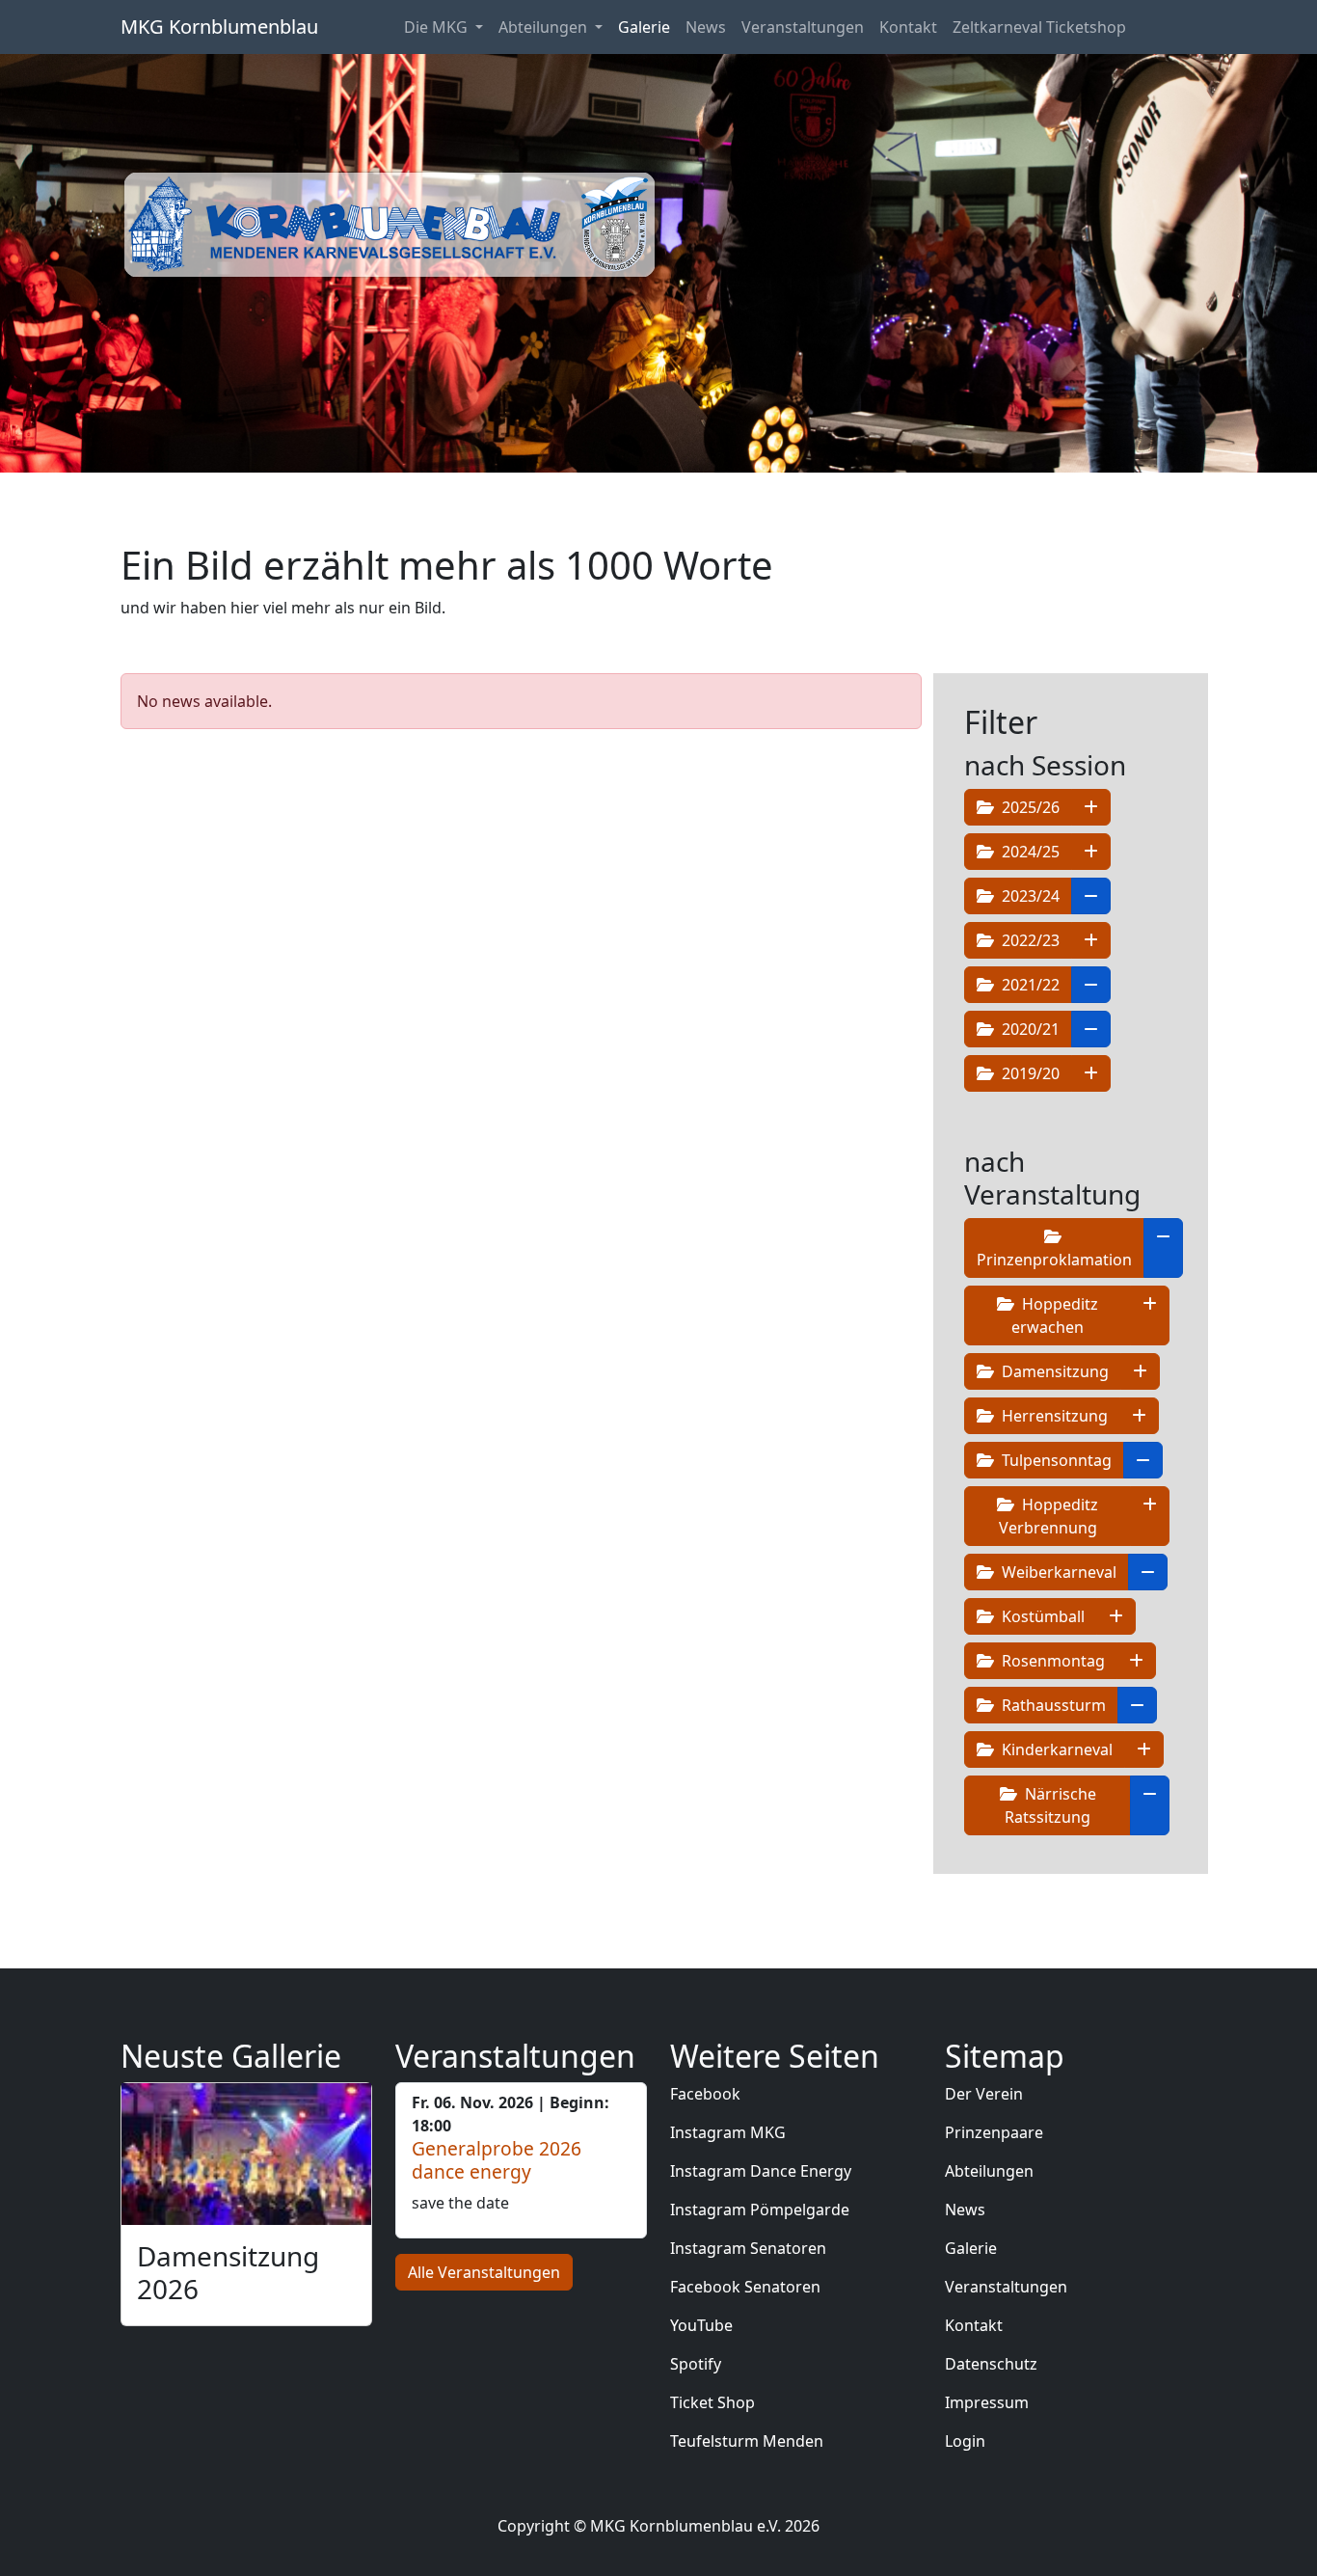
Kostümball (1041, 1616)
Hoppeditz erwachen (1055, 1315)
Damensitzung (1053, 1371)
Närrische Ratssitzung (1050, 1805)
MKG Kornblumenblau (219, 27)
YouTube (701, 2325)
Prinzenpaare (994, 2132)
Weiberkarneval (1057, 1572)
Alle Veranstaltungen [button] (484, 2272)
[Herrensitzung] (1139, 1416)
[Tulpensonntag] (1143, 1460)
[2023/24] (1091, 896)
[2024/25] (1091, 852)
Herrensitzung (1053, 1416)
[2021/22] (1091, 985)
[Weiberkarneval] (1148, 1572)
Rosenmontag (1051, 1661)
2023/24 (1029, 896)
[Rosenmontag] (1136, 1661)
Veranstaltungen (803, 27)
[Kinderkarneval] (1144, 1749)
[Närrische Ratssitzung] (1150, 1805)
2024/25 (1029, 852)
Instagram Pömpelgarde (760, 2210)
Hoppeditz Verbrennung (1049, 1516)
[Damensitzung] (1140, 1371)
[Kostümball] (1116, 1616)
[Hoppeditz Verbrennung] (1150, 1516)
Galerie (644, 27)
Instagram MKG (728, 2132)
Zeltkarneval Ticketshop (1039, 27)
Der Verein (984, 2094)
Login (965, 2441)
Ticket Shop (712, 2402)
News (706, 27)
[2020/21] (1091, 1029)
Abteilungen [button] (545, 27)
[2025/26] (1091, 807)
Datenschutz (991, 2364)
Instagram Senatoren (748, 2248)
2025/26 (1029, 807)
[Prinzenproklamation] (1163, 1248)
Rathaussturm (1052, 1705)
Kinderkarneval (1055, 1749)
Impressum (987, 2402)
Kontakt (908, 27)
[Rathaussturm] (1137, 1705)
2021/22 (1029, 985)
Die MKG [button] (438, 27)
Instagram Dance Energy (761, 2171)
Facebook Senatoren (745, 2287)
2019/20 (1029, 1073)
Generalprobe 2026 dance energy (497, 2160)
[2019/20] (1091, 1073)
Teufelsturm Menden (747, 2441)
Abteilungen (989, 2171)
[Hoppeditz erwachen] (1150, 1315)
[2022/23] (1091, 940)
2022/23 (1029, 940)
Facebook (705, 2094)
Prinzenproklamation (1054, 1260)
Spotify (696, 2364)
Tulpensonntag (1055, 1460)
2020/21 (1029, 1029)
